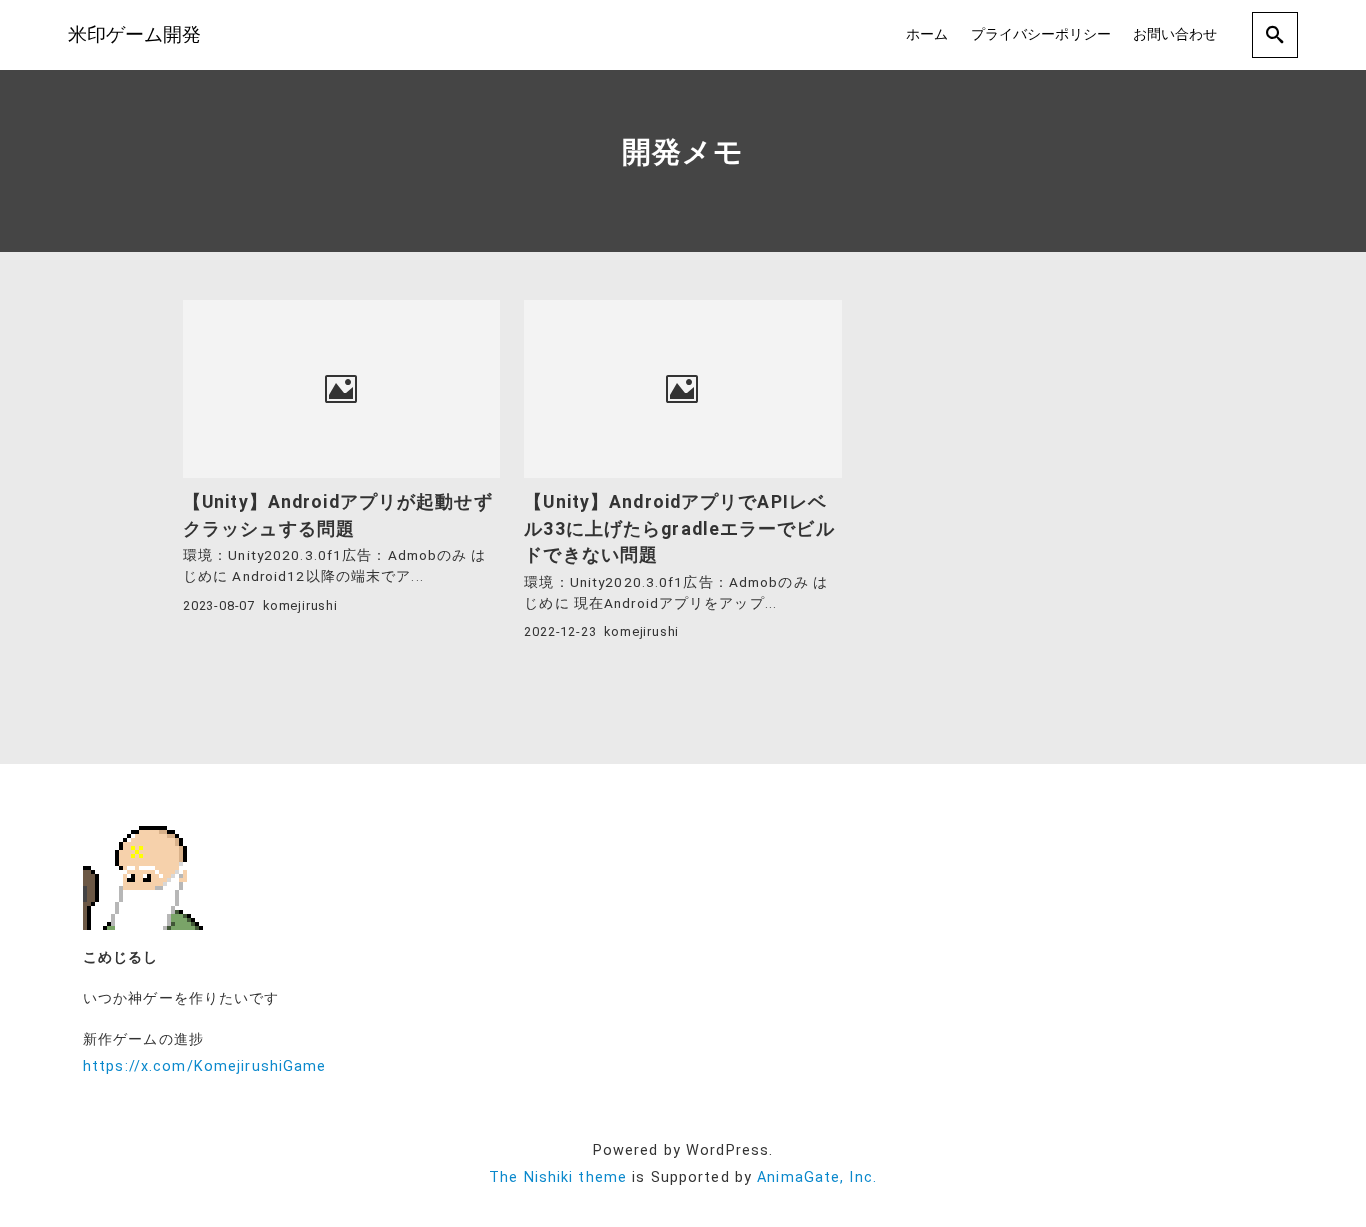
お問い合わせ (1175, 34)
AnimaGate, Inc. (817, 1177)
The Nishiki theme (558, 1177)
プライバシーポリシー (1041, 34)
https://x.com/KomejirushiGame (204, 1066)
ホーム (927, 34)
